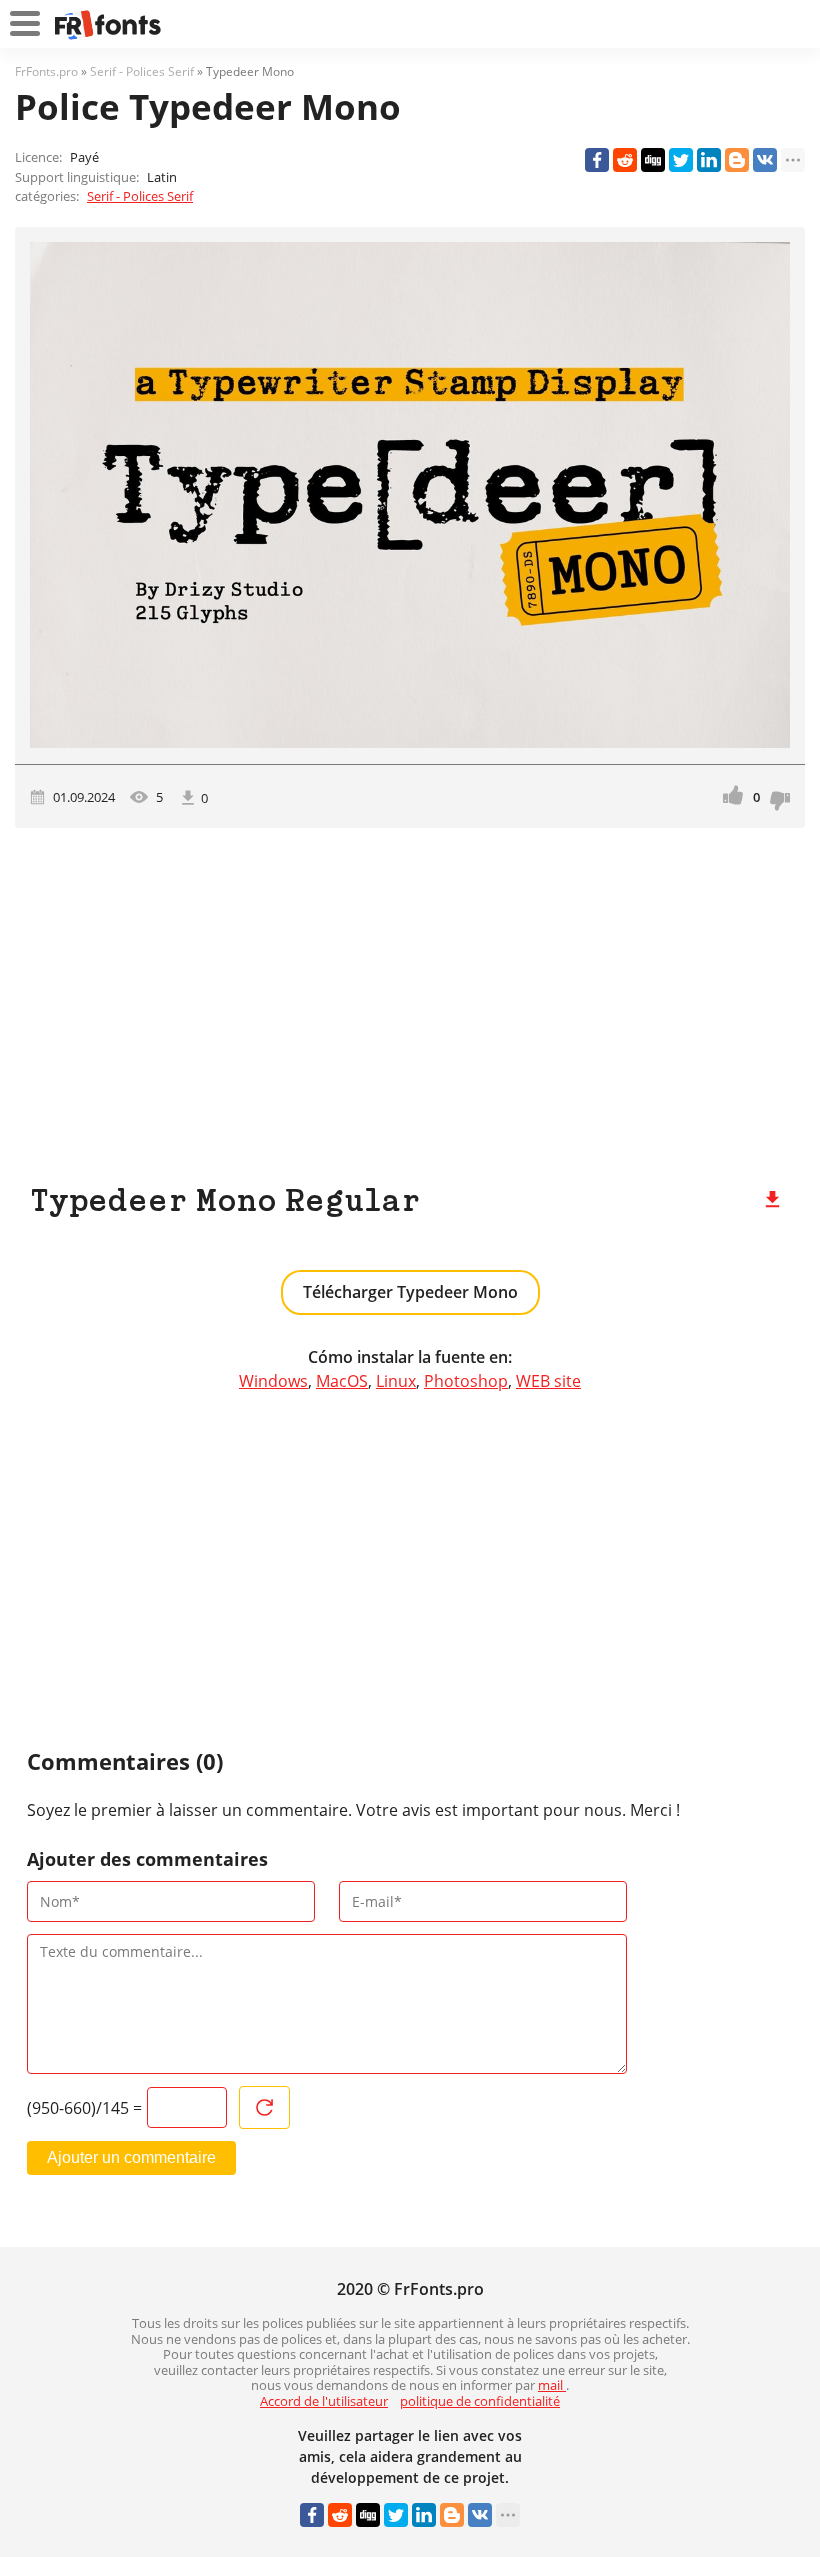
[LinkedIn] (709, 160)
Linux (396, 1381)
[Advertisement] (410, 998)
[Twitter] (681, 160)
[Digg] (653, 160)
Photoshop (466, 1381)
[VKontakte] (765, 160)
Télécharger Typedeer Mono (410, 1292)
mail (552, 2385)
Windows (273, 1381)
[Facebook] (597, 160)
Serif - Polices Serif (140, 196)
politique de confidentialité (480, 2401)
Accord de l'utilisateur (324, 2401)
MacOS (342, 1381)
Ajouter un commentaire (131, 2157)
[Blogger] (737, 160)
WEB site (548, 1381)
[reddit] (625, 160)
